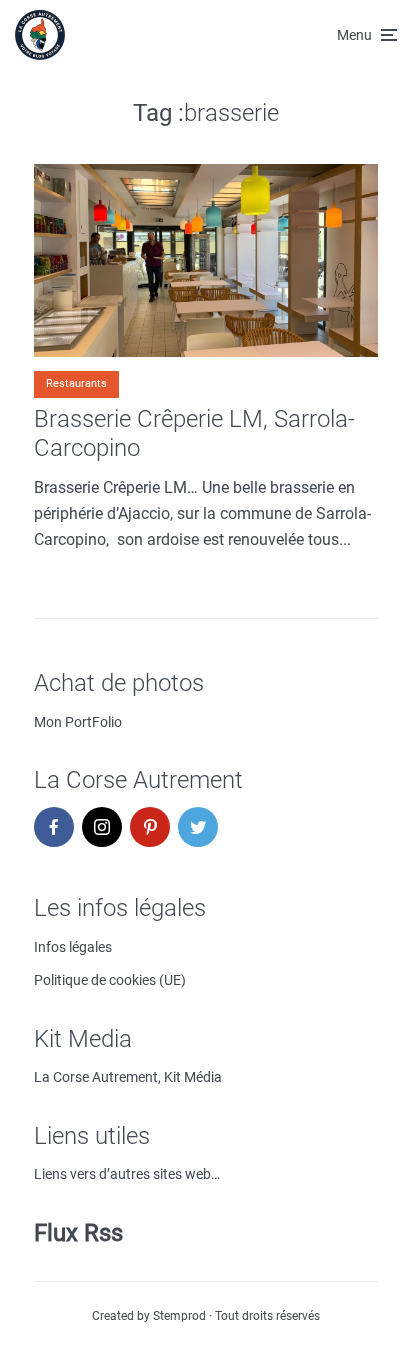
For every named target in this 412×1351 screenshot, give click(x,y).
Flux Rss (78, 1233)
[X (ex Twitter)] (198, 827)
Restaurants (76, 383)
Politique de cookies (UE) (110, 980)
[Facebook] (54, 827)
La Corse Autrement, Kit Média (128, 1077)
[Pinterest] (150, 827)
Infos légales (73, 947)
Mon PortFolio (78, 722)
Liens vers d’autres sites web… (127, 1174)
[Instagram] (102, 827)
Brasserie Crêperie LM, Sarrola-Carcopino (194, 433)
